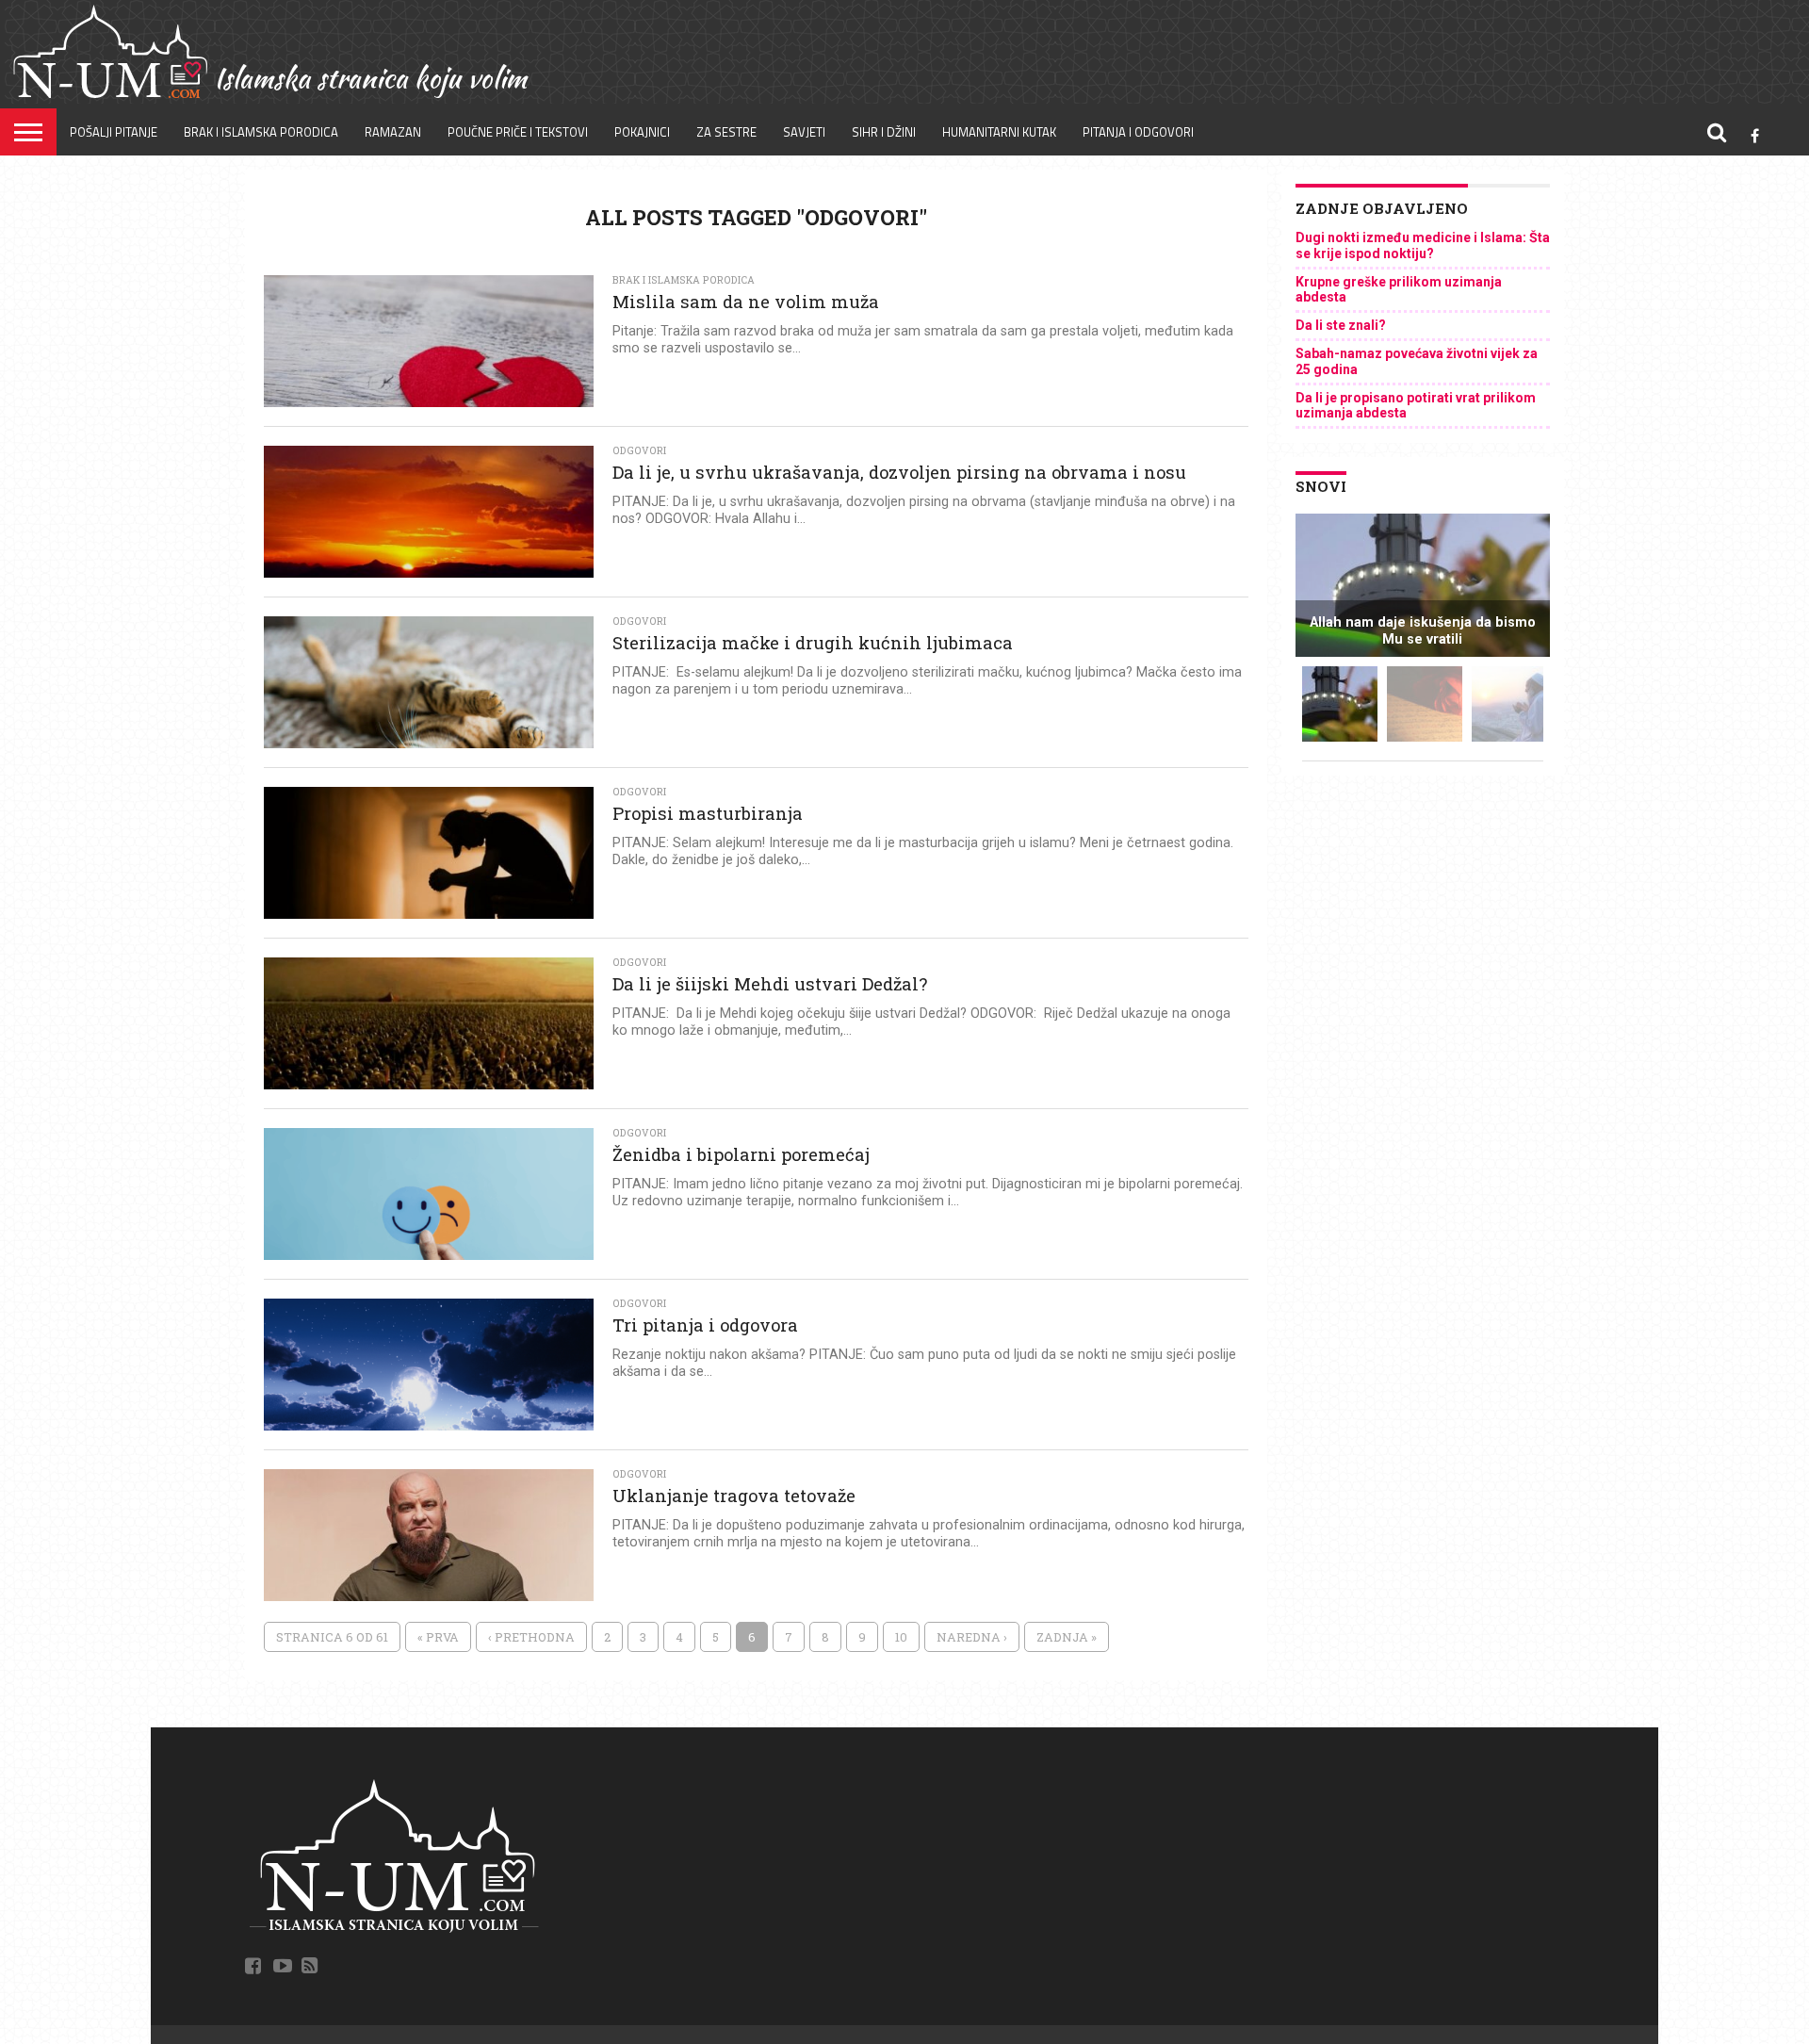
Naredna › (972, 1637)
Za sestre (726, 132)
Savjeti (804, 132)
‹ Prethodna (531, 1637)
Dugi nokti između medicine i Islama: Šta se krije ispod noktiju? (1423, 245)
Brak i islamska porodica (261, 132)
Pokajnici (642, 132)
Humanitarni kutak (999, 132)
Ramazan (393, 132)
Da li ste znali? (1341, 325)
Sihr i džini (884, 132)
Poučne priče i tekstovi (518, 132)
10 (901, 1637)
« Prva (438, 1637)
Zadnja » (1067, 1637)
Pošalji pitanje (114, 132)
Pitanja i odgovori (1138, 132)
